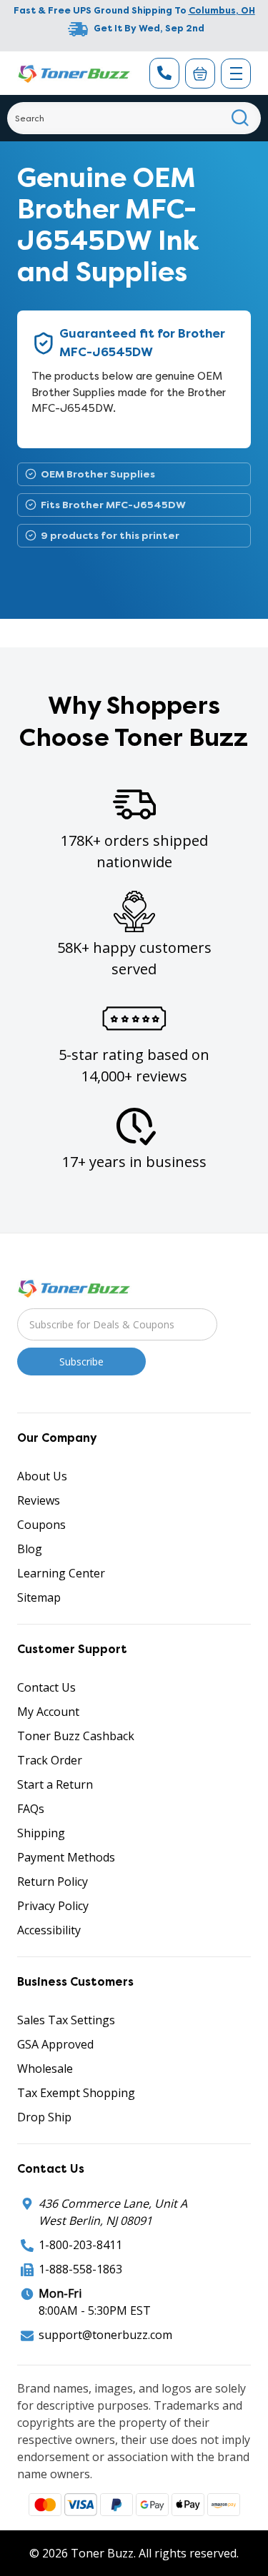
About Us (42, 1476)
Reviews (39, 1500)
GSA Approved (55, 2044)
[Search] (240, 118)
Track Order (50, 1760)
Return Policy (53, 1882)
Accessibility (49, 1930)
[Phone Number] (164, 73)
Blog (30, 1549)
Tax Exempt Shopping (76, 2093)
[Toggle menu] (236, 74)
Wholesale (45, 2069)
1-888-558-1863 (80, 2269)
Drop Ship (44, 2117)
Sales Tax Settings (66, 2020)
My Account (48, 1712)
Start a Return (55, 1784)
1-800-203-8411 (80, 2245)
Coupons (41, 1525)
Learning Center (61, 1573)
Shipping (41, 1833)
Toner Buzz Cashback (76, 1736)
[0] (200, 74)
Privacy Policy (53, 1906)
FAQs (31, 1809)
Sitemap (39, 1597)
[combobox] (134, 118)
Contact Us (46, 1687)
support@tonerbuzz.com (105, 2335)
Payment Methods (66, 1857)
